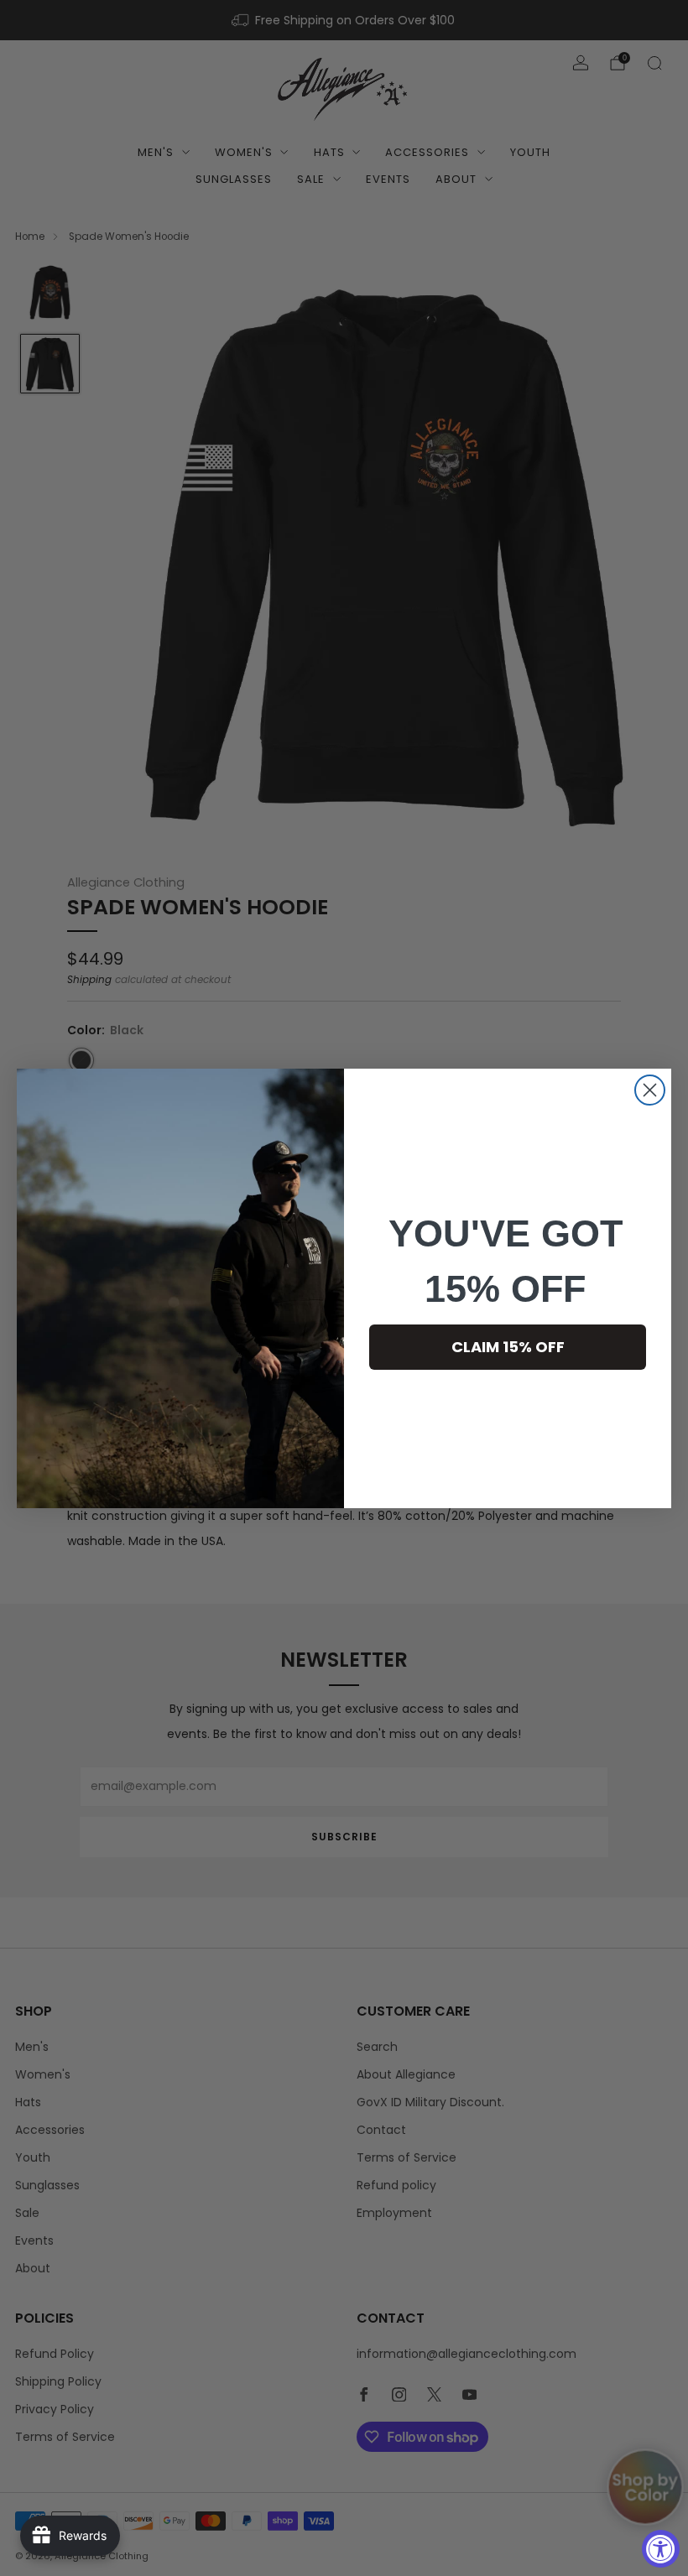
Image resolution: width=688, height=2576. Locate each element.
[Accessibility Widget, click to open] (661, 2549)
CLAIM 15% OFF (508, 1347)
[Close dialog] (650, 1090)
